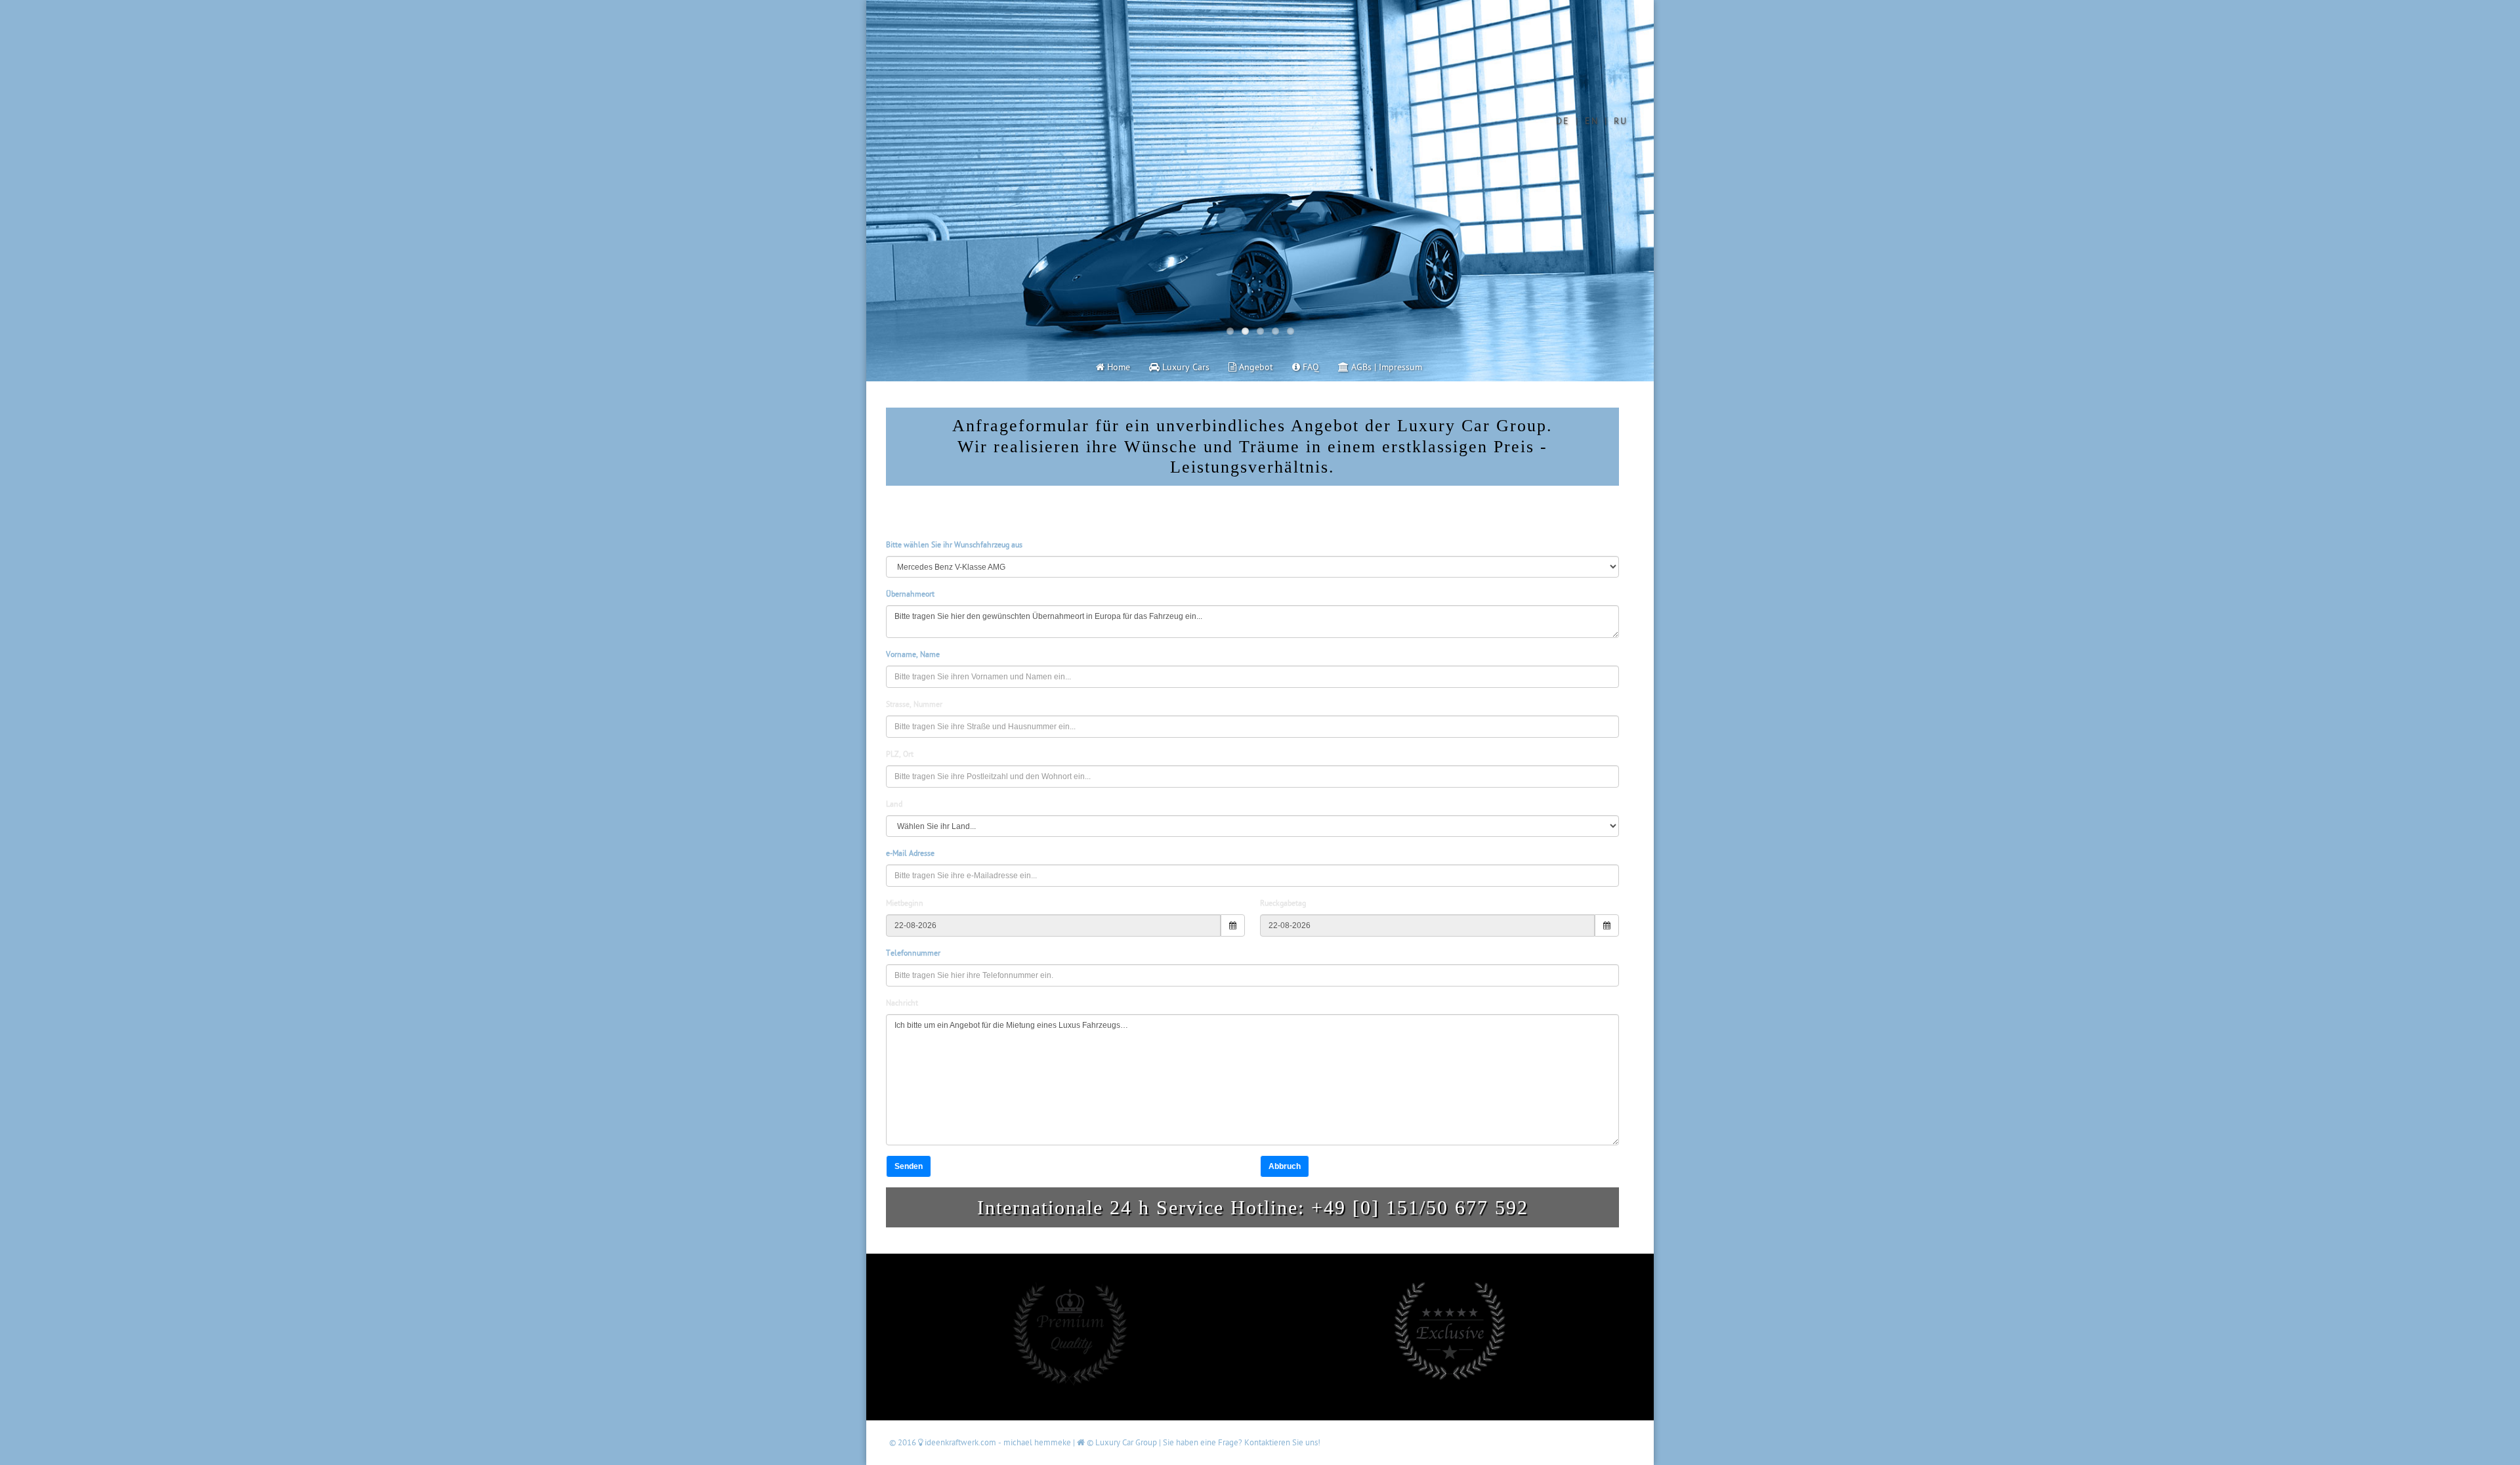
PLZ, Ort (900, 754)
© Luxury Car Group (1122, 1443)
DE (1563, 121)
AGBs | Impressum (1385, 367)
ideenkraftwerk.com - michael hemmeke (998, 1443)
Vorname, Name (913, 655)
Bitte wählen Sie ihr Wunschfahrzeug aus (954, 545)
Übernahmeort (910, 594)
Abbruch (1285, 1166)
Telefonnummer (913, 953)
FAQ (1310, 367)
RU (1621, 121)
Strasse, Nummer (914, 705)
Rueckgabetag (1283, 903)
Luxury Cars (1185, 367)
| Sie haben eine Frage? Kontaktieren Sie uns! (1240, 1443)
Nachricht (902, 1003)
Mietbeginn (905, 903)
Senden (909, 1166)
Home (1117, 367)
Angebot (1255, 367)
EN (1592, 121)
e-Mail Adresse (910, 854)
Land (894, 804)
